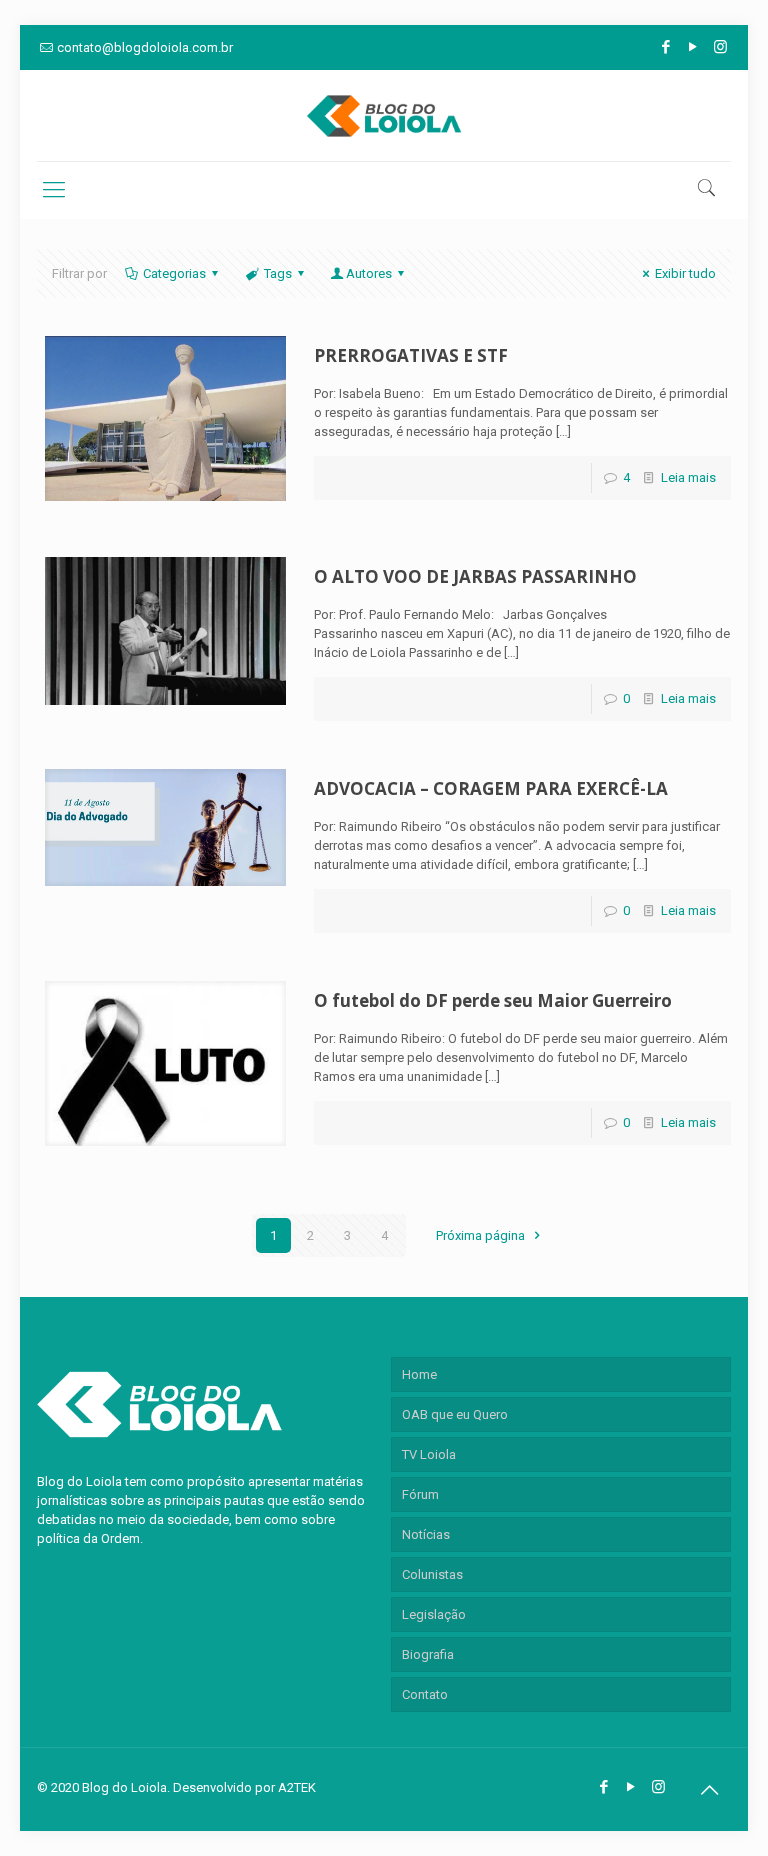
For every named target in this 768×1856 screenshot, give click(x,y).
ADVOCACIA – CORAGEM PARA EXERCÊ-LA (491, 788)
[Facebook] (666, 47)
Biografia (428, 1654)
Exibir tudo (685, 273)
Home (419, 1374)
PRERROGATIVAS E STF (411, 355)
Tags (278, 273)
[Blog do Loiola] (384, 115)
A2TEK (297, 1787)
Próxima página (482, 1235)
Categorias (174, 273)
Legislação (434, 1614)
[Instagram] (720, 47)
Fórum (420, 1494)
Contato (425, 1694)
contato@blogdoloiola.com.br (145, 47)
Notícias (426, 1534)
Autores (369, 273)
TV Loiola (429, 1454)
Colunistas (432, 1574)
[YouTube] (693, 47)
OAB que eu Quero (455, 1414)
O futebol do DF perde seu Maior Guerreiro (493, 1000)
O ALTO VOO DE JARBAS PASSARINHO (475, 576)
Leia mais (688, 477)
